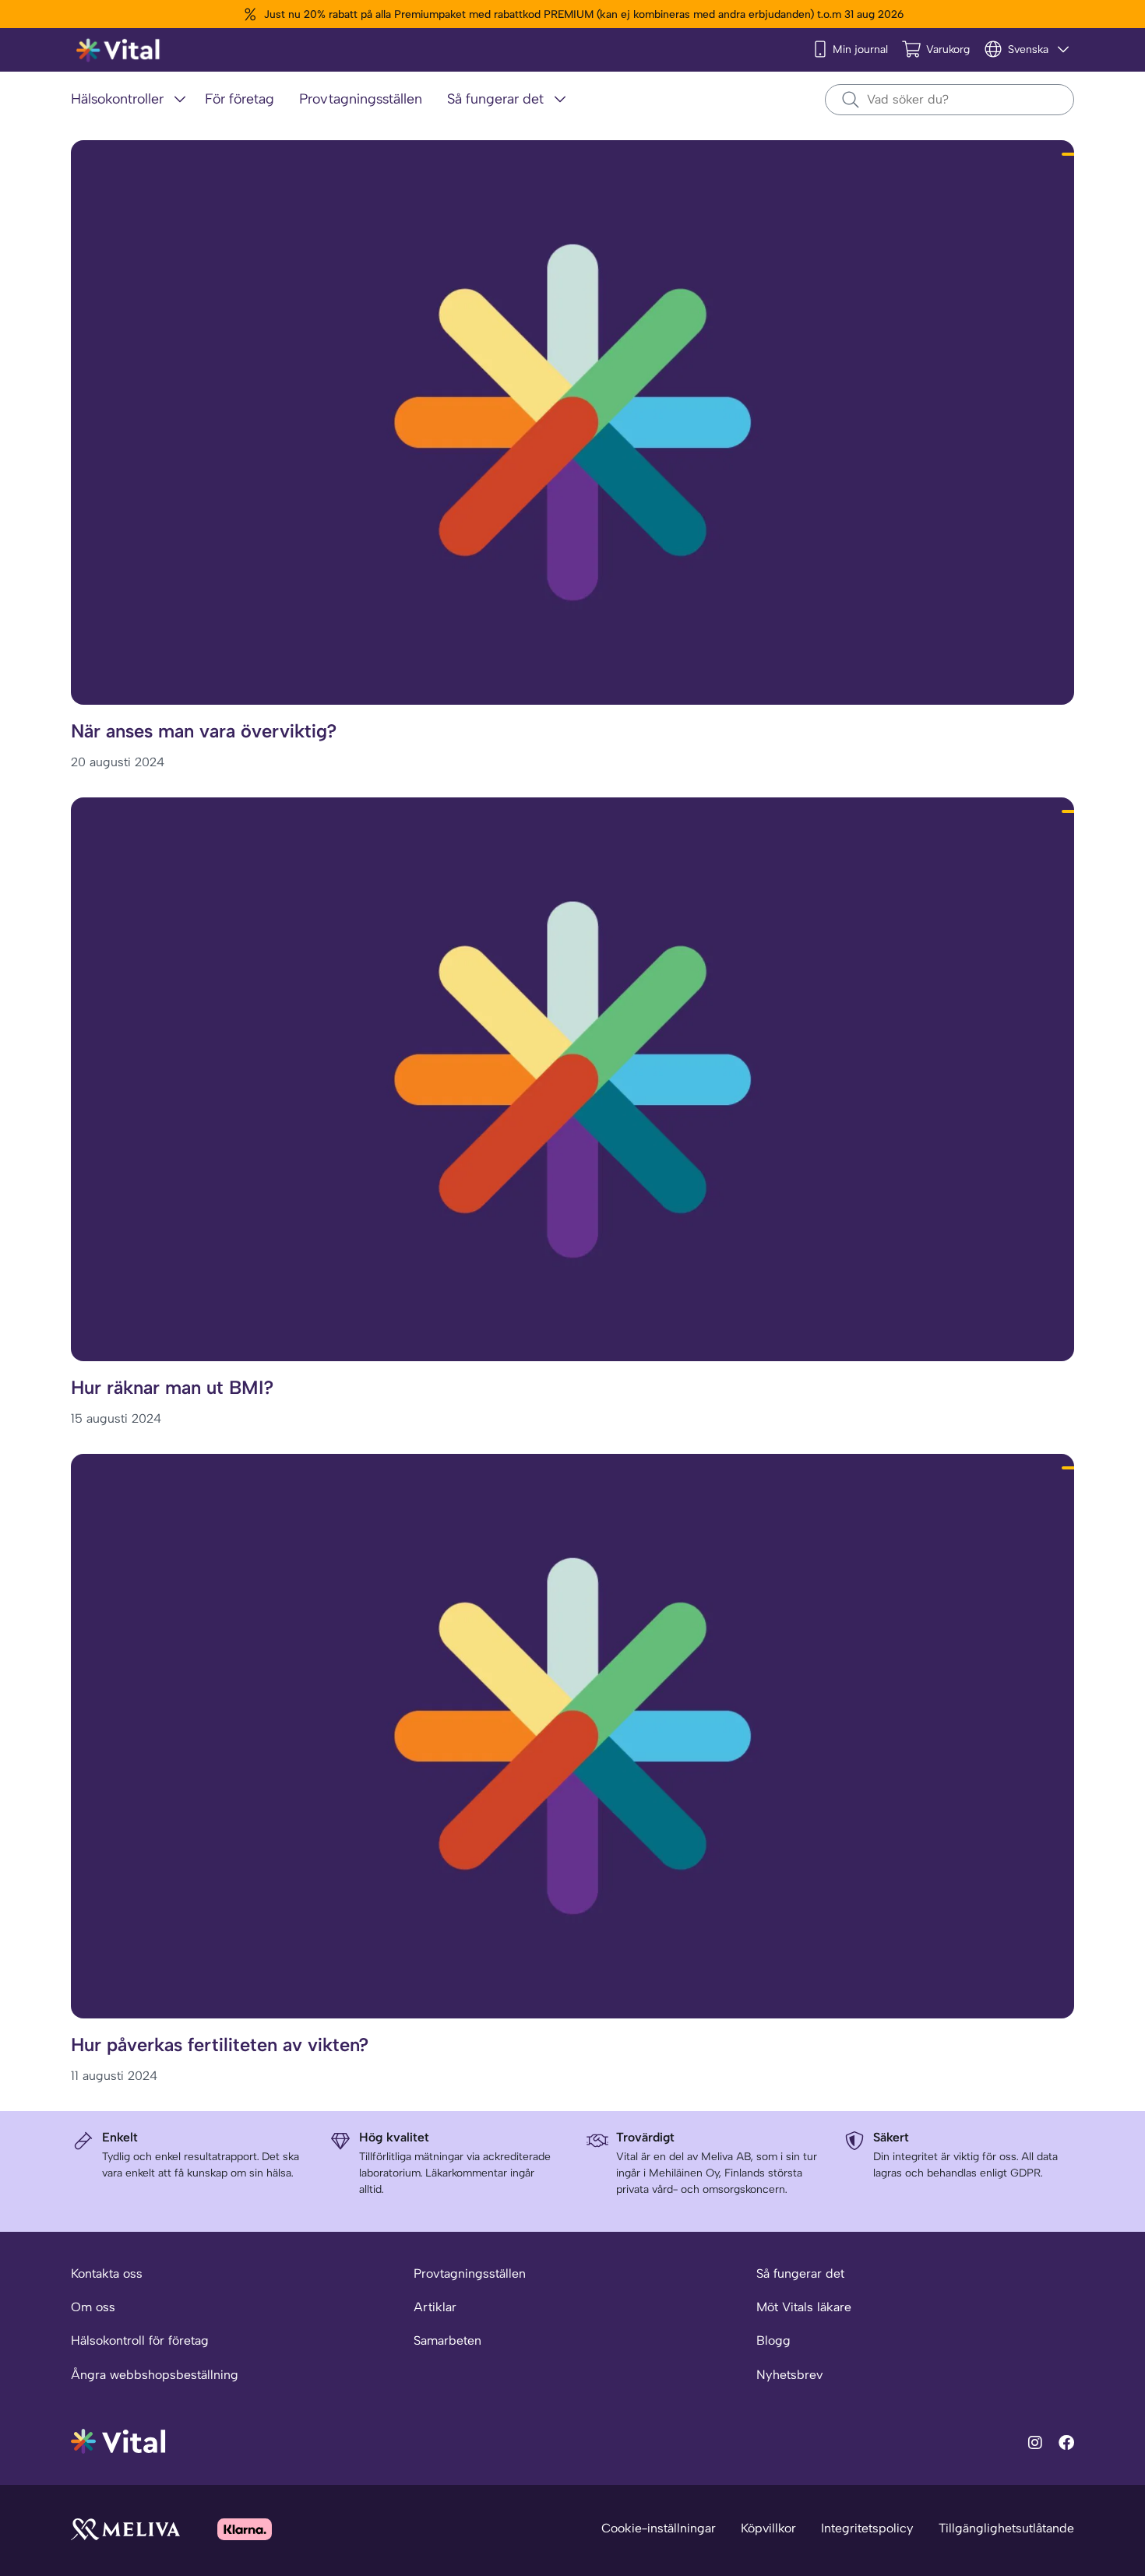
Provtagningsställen (470, 2273)
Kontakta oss (107, 2273)
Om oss (93, 2307)
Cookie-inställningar (659, 2528)
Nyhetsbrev (789, 2375)
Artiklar (435, 2307)
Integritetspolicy (867, 2528)
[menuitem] (132, 100)
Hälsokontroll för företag (140, 2340)
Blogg (773, 2340)
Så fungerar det (800, 2273)
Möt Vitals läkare (804, 2307)
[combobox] (949, 100)
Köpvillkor (768, 2528)
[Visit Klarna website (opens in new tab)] (245, 2529)
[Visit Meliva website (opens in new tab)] (125, 2529)
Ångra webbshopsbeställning (155, 2375)
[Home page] (119, 50)
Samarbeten (447, 2340)
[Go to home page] (119, 2440)
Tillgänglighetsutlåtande (1006, 2528)
